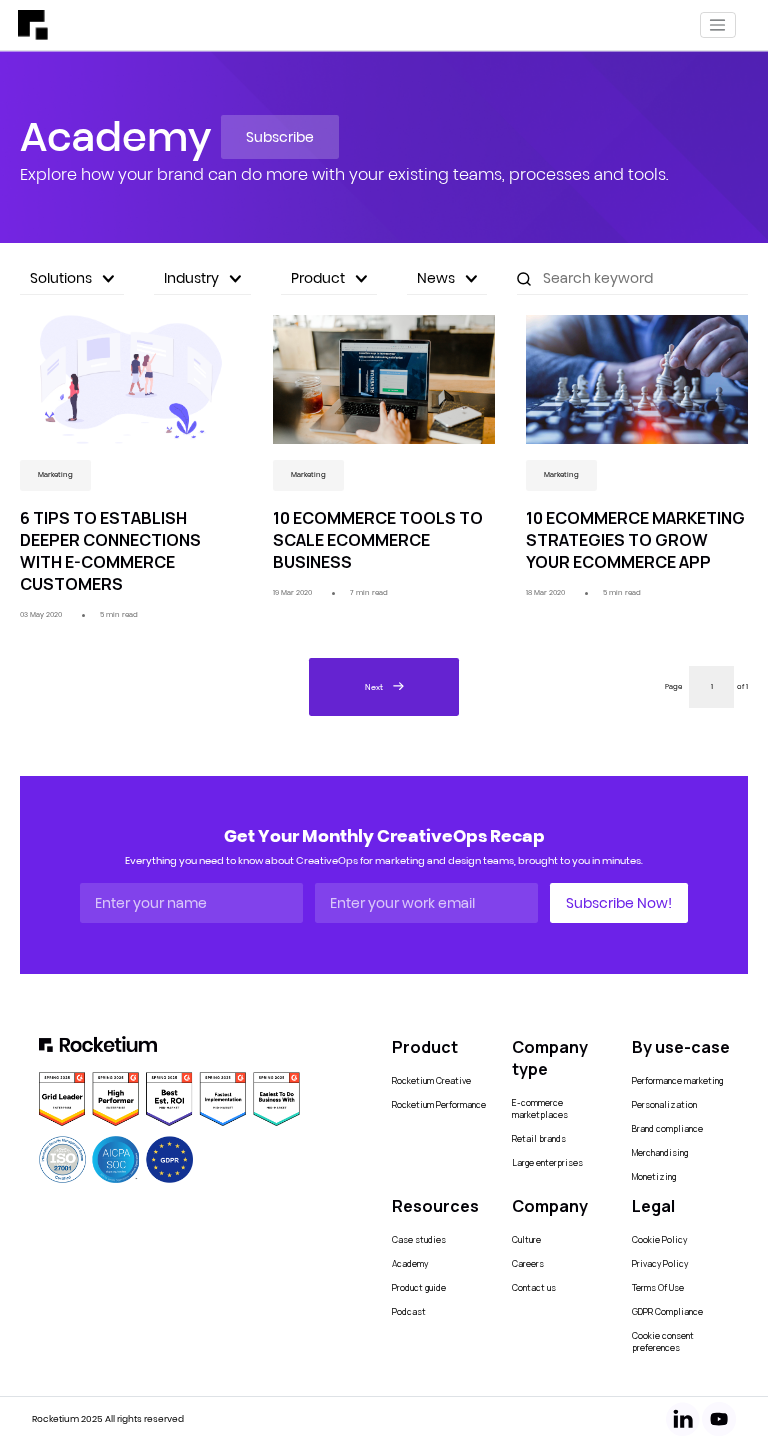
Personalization (664, 1105)
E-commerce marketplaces (540, 1109)
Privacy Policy (660, 1264)
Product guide (419, 1288)
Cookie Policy (659, 1240)
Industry (191, 278)
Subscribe (280, 137)
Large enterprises (547, 1163)
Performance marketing (677, 1081)
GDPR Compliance (667, 1312)
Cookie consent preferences (663, 1342)
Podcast (409, 1312)
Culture (526, 1240)
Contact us (534, 1288)
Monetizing (654, 1177)
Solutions (61, 278)
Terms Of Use (658, 1288)
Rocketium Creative (431, 1081)
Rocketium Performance (439, 1105)
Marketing (55, 474)
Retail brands (539, 1139)
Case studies (419, 1240)
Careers (528, 1264)
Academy (410, 1264)
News (436, 278)
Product (318, 278)
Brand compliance (667, 1129)
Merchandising (660, 1153)
